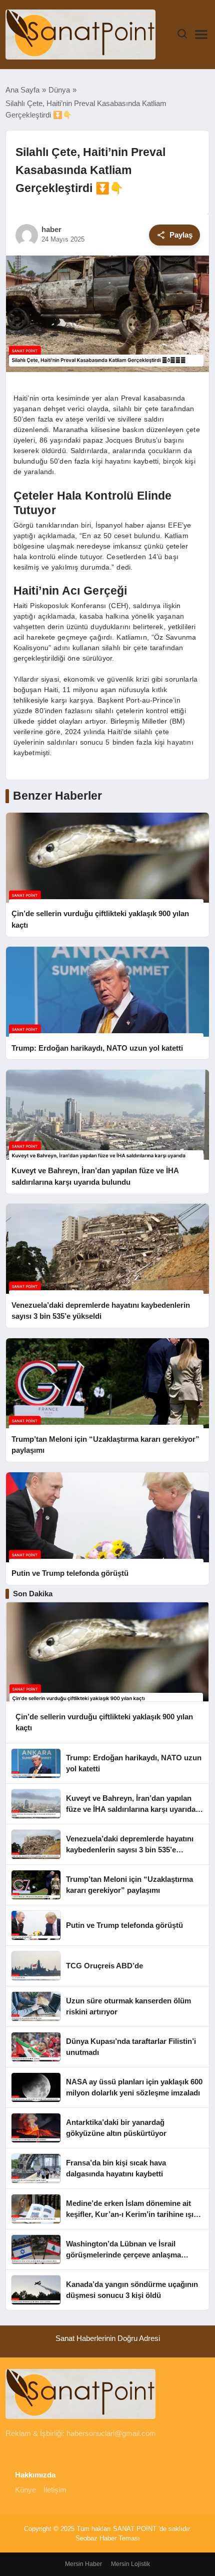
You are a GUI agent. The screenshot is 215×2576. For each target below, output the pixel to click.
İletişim (55, 2490)
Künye (25, 2490)
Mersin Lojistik (130, 2564)
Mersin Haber (83, 2564)
